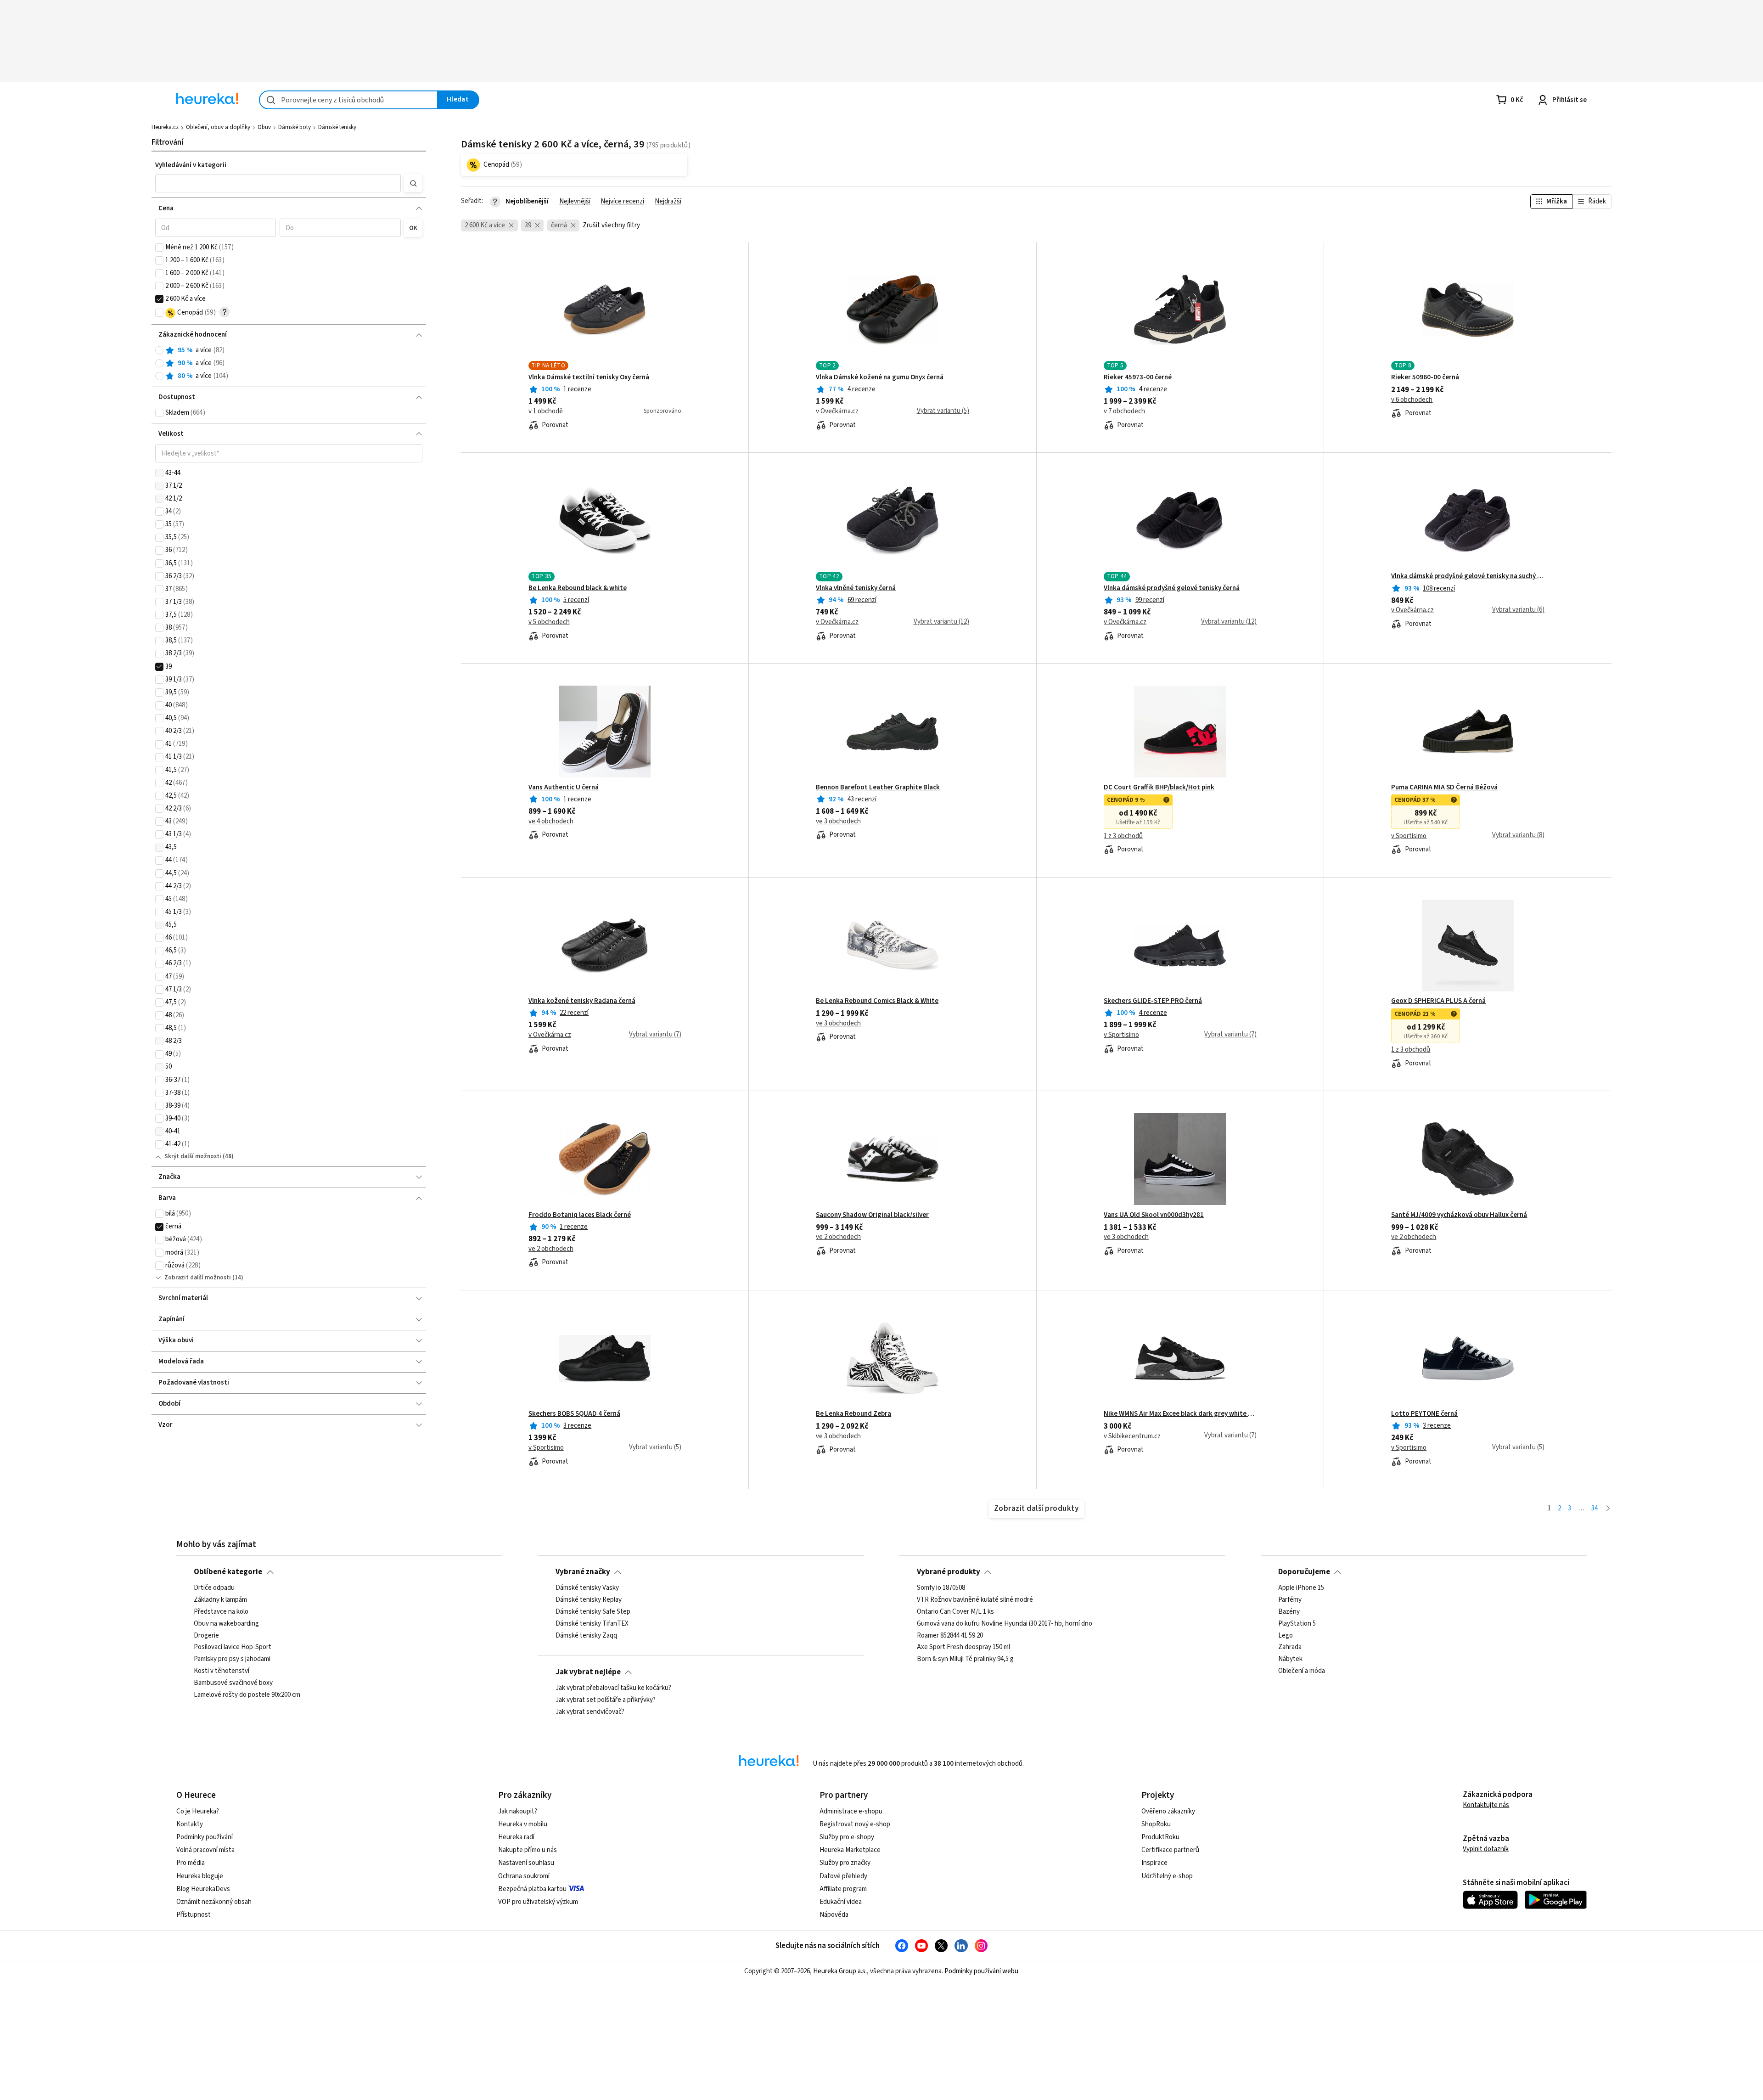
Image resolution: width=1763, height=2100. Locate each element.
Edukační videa (841, 1902)
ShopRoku (1156, 1824)
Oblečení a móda (1302, 1671)
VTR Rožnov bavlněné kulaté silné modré (975, 1600)
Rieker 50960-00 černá (1425, 377)
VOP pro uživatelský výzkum (538, 1902)
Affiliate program (843, 1889)
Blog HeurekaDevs (203, 1889)
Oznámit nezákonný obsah (214, 1902)
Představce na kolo (221, 1612)
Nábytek (1290, 1659)
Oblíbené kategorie (228, 1572)
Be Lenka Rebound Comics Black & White (877, 1001)
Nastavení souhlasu (526, 1863)
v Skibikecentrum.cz (1132, 1436)
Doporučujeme (1304, 1572)
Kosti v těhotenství (222, 1671)
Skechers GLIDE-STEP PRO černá (1153, 1001)
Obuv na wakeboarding (226, 1624)
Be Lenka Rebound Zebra (853, 1414)
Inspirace (1154, 1863)
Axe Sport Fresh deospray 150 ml (963, 1647)
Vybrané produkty (949, 1572)
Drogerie (206, 1636)
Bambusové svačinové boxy (233, 1683)
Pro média (191, 1863)
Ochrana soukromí (524, 1876)
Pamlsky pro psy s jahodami (232, 1659)
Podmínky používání (205, 1837)
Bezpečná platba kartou (532, 1889)
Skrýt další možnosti (193, 1156)
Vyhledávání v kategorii (191, 165)
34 (1595, 1508)
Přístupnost (194, 1915)
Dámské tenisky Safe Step (593, 1612)
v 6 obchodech (1412, 400)
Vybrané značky (583, 1572)
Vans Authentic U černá (564, 788)
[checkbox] (159, 248)
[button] (278, 183)
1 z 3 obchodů (1123, 836)
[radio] (159, 350)
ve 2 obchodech (551, 1249)
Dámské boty (295, 127)
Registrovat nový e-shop (855, 1824)
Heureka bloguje (200, 1876)
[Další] (1608, 1509)
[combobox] (348, 100)
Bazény (1289, 1612)
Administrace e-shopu (851, 1811)
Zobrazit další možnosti (198, 1278)
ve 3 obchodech (838, 822)
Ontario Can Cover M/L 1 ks (955, 1612)
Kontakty (190, 1824)
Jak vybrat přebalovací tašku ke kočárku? (613, 1688)
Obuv (264, 127)
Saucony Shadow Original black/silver (872, 1215)
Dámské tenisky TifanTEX (592, 1624)
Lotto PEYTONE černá (1424, 1414)
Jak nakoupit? (518, 1811)
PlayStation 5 (1297, 1624)
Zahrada (1290, 1647)
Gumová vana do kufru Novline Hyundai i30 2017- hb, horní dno (1005, 1624)
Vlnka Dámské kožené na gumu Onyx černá (880, 377)
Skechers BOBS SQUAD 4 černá (574, 1414)
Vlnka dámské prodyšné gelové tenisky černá (1172, 588)
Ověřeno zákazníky (1168, 1811)
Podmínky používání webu (981, 1971)
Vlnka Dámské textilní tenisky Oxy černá (589, 377)
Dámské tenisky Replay (589, 1600)
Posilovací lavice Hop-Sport (233, 1647)
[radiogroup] (289, 363)
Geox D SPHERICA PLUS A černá (1438, 1001)
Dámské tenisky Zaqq (586, 1636)
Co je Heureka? (198, 1811)
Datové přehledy (843, 1876)
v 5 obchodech (549, 622)
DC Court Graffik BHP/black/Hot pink (1159, 788)
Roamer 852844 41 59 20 (950, 1636)
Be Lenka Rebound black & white (578, 588)
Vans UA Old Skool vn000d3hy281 (1154, 1215)
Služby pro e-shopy (847, 1837)
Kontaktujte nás (1486, 1805)
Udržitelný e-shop (1167, 1876)
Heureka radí (516, 1837)
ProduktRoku (1160, 1837)
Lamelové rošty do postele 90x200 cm (247, 1695)
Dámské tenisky (337, 127)
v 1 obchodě (546, 411)
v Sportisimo (1409, 836)
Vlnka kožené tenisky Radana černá (582, 1001)
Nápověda (834, 1915)
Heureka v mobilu (523, 1824)
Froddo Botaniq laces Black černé (580, 1215)
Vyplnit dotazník (1486, 1849)
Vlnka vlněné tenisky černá (856, 588)
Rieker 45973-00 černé (1138, 377)
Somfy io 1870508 (941, 1588)
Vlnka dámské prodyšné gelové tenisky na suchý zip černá (1468, 576)
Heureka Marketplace (850, 1850)
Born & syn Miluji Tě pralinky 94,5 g (965, 1659)
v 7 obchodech (1124, 411)
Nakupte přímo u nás (528, 1850)
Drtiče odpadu (214, 1588)
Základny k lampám (220, 1600)
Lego (1286, 1636)
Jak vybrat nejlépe (588, 1672)
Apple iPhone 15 (1301, 1588)
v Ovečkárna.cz (837, 411)
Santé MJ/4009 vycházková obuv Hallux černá (1459, 1215)
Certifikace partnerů (1170, 1850)
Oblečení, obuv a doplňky (218, 127)
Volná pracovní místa (205, 1850)
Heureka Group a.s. (840, 1971)
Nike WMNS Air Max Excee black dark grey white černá (1180, 1414)
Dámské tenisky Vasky (587, 1588)
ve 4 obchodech (551, 822)
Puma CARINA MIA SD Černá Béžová (1444, 788)
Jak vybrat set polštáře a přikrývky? (606, 1700)
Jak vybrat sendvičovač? (590, 1712)
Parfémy (1290, 1600)
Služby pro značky (845, 1863)
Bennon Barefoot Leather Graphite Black (878, 788)
